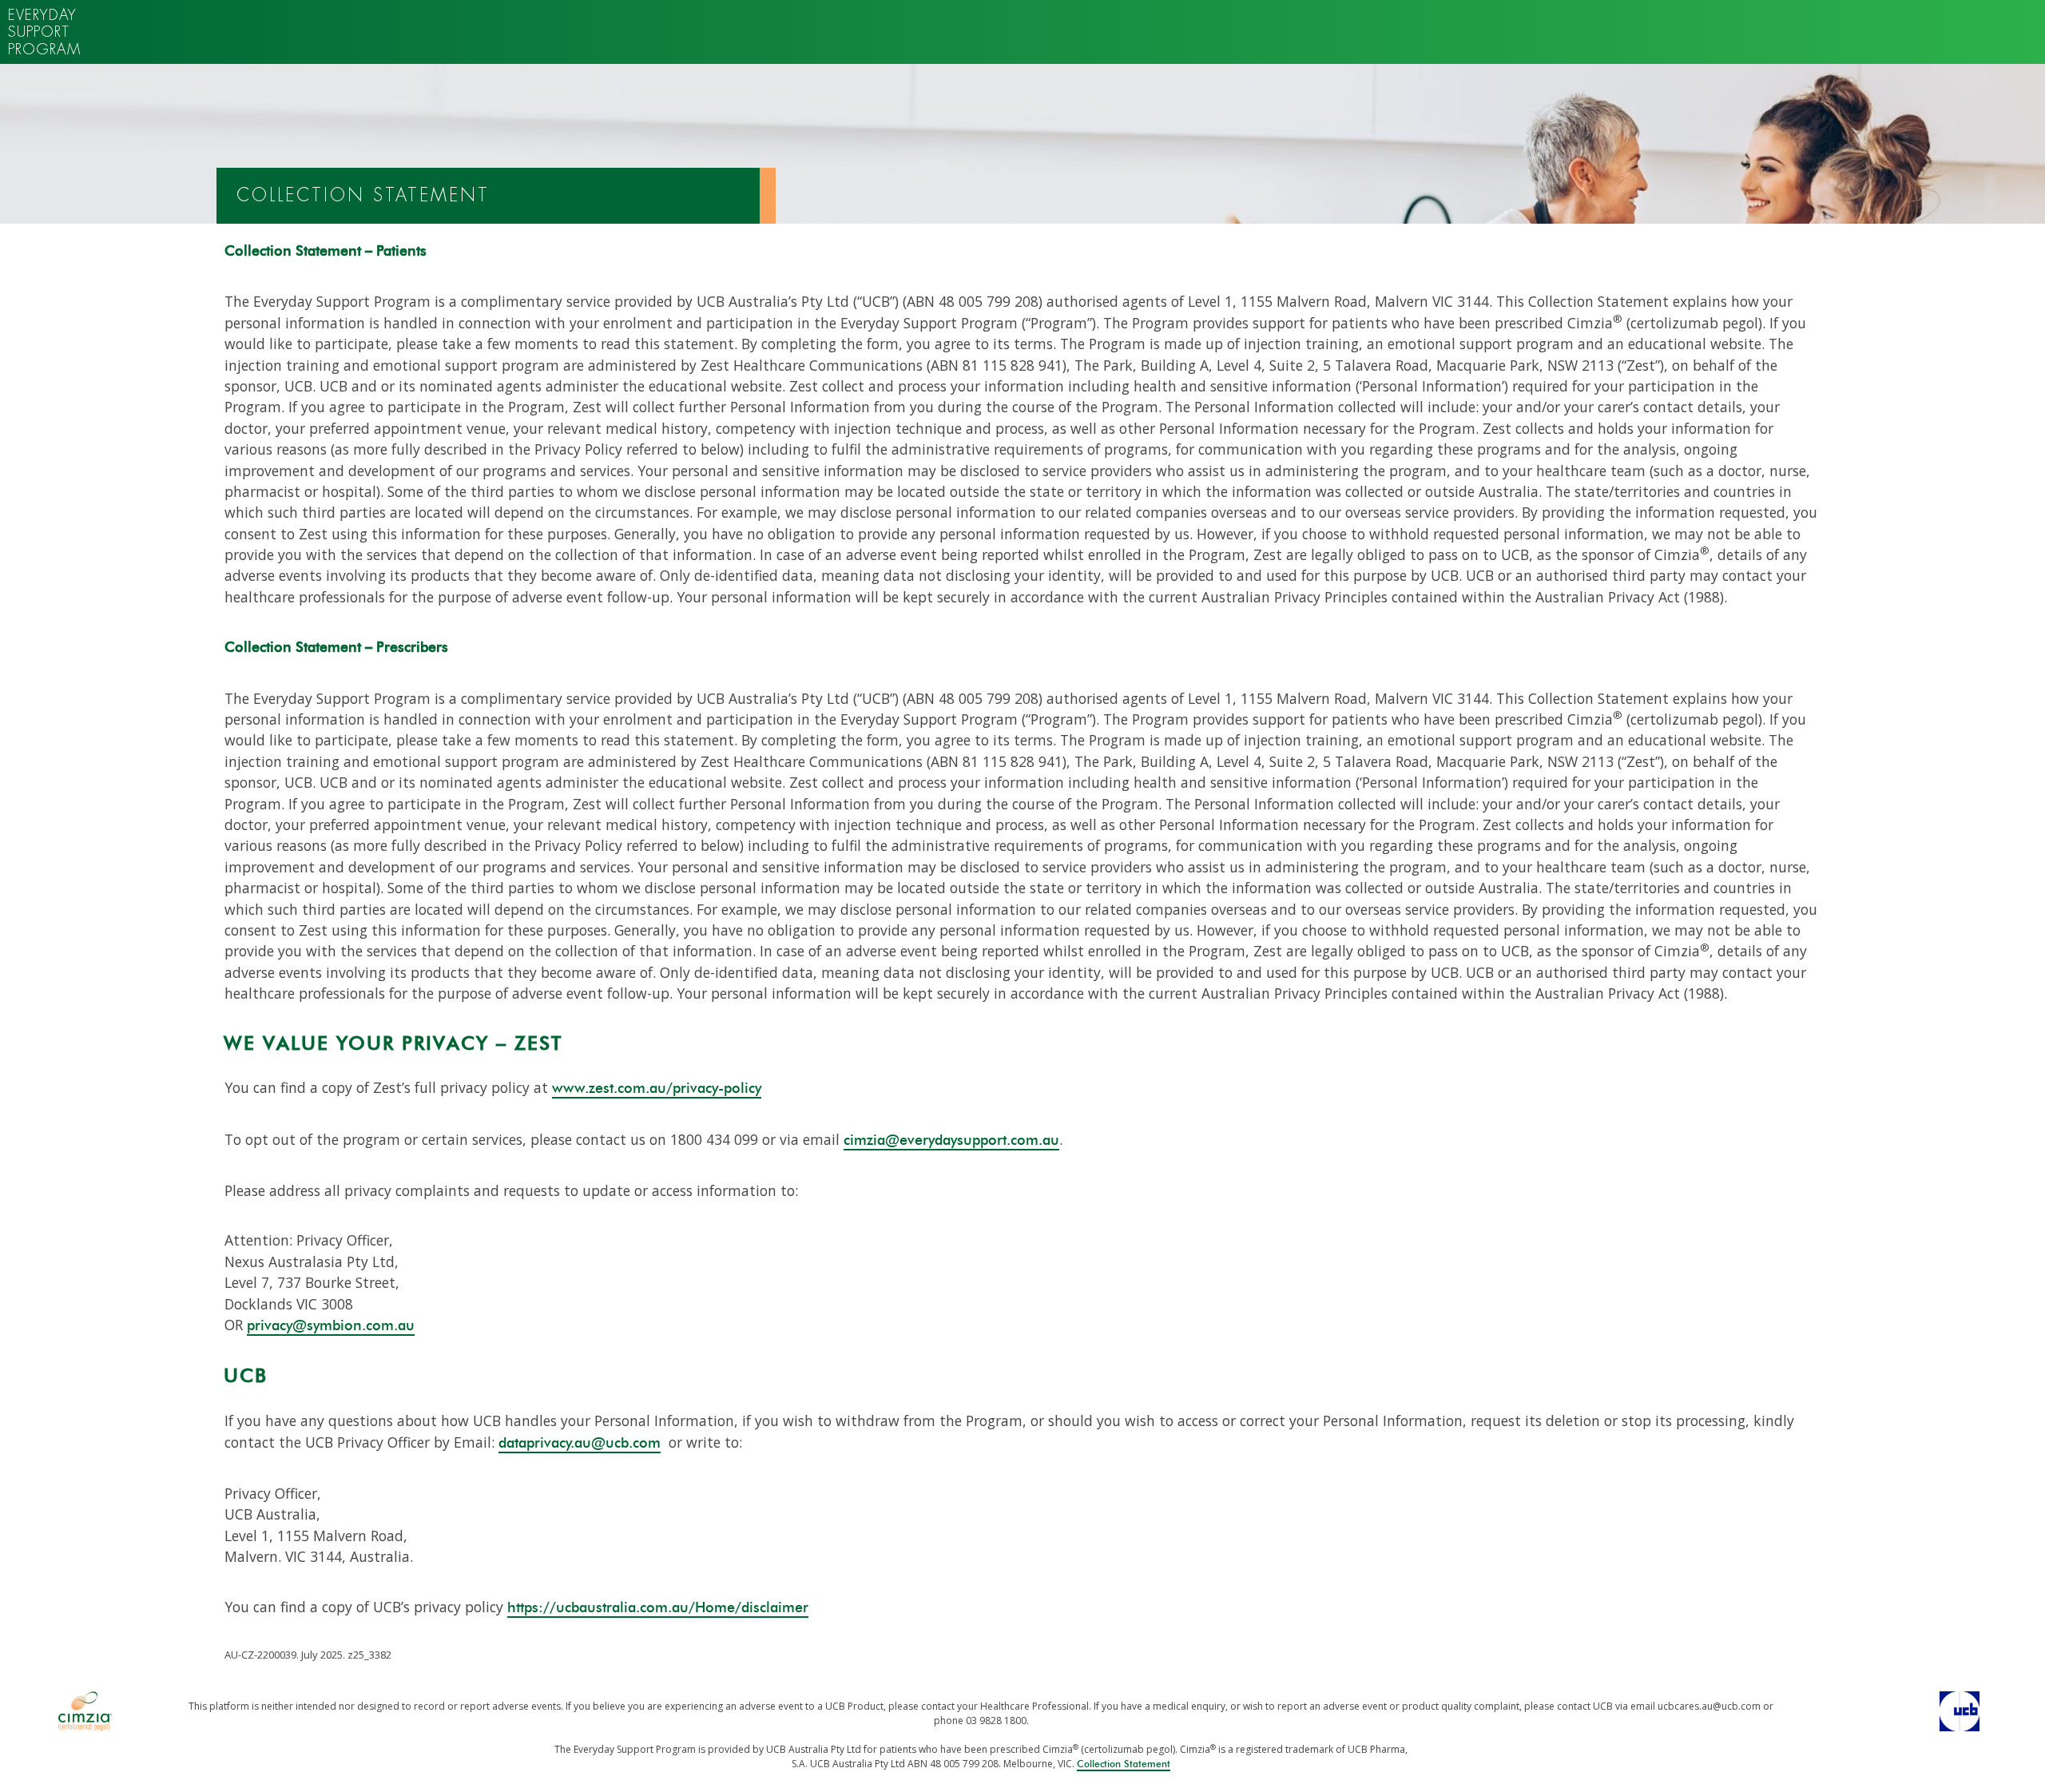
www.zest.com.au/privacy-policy (657, 1089)
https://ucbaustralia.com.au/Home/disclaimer (658, 1608)
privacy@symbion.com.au (331, 1326)
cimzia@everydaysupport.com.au (951, 1141)
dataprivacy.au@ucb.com (580, 1444)
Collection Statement (1124, 1764)
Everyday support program (44, 32)
